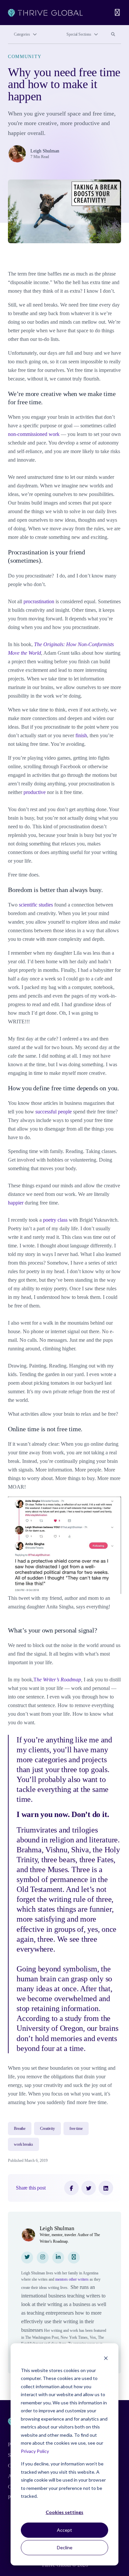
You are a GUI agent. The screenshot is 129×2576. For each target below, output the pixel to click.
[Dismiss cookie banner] (106, 2358)
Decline (65, 2547)
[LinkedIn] (106, 2188)
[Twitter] (89, 2188)
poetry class (55, 1220)
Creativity (47, 2129)
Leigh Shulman (45, 151)
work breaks (23, 2144)
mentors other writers (72, 2279)
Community (25, 57)
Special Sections (79, 34)
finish (81, 735)
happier (16, 1203)
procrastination (39, 601)
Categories (22, 34)
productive (35, 792)
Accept (64, 2530)
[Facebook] (71, 2188)
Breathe (20, 2129)
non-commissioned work (34, 434)
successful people (54, 1112)
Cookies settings (64, 2512)
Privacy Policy (35, 2451)
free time (76, 2129)
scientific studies (36, 905)
